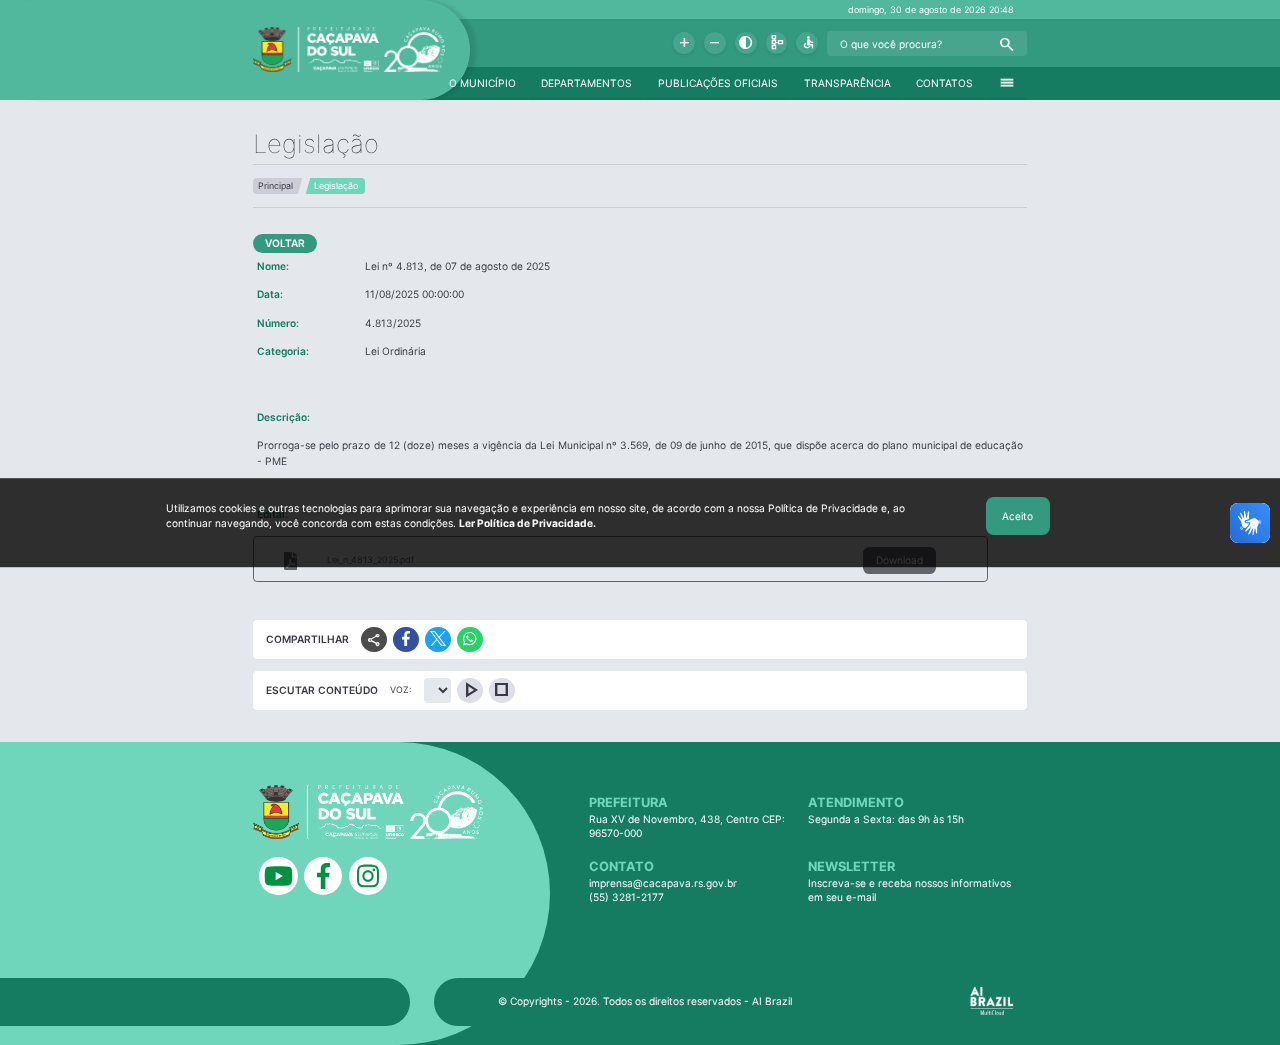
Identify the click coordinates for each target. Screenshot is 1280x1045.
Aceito (1017, 516)
